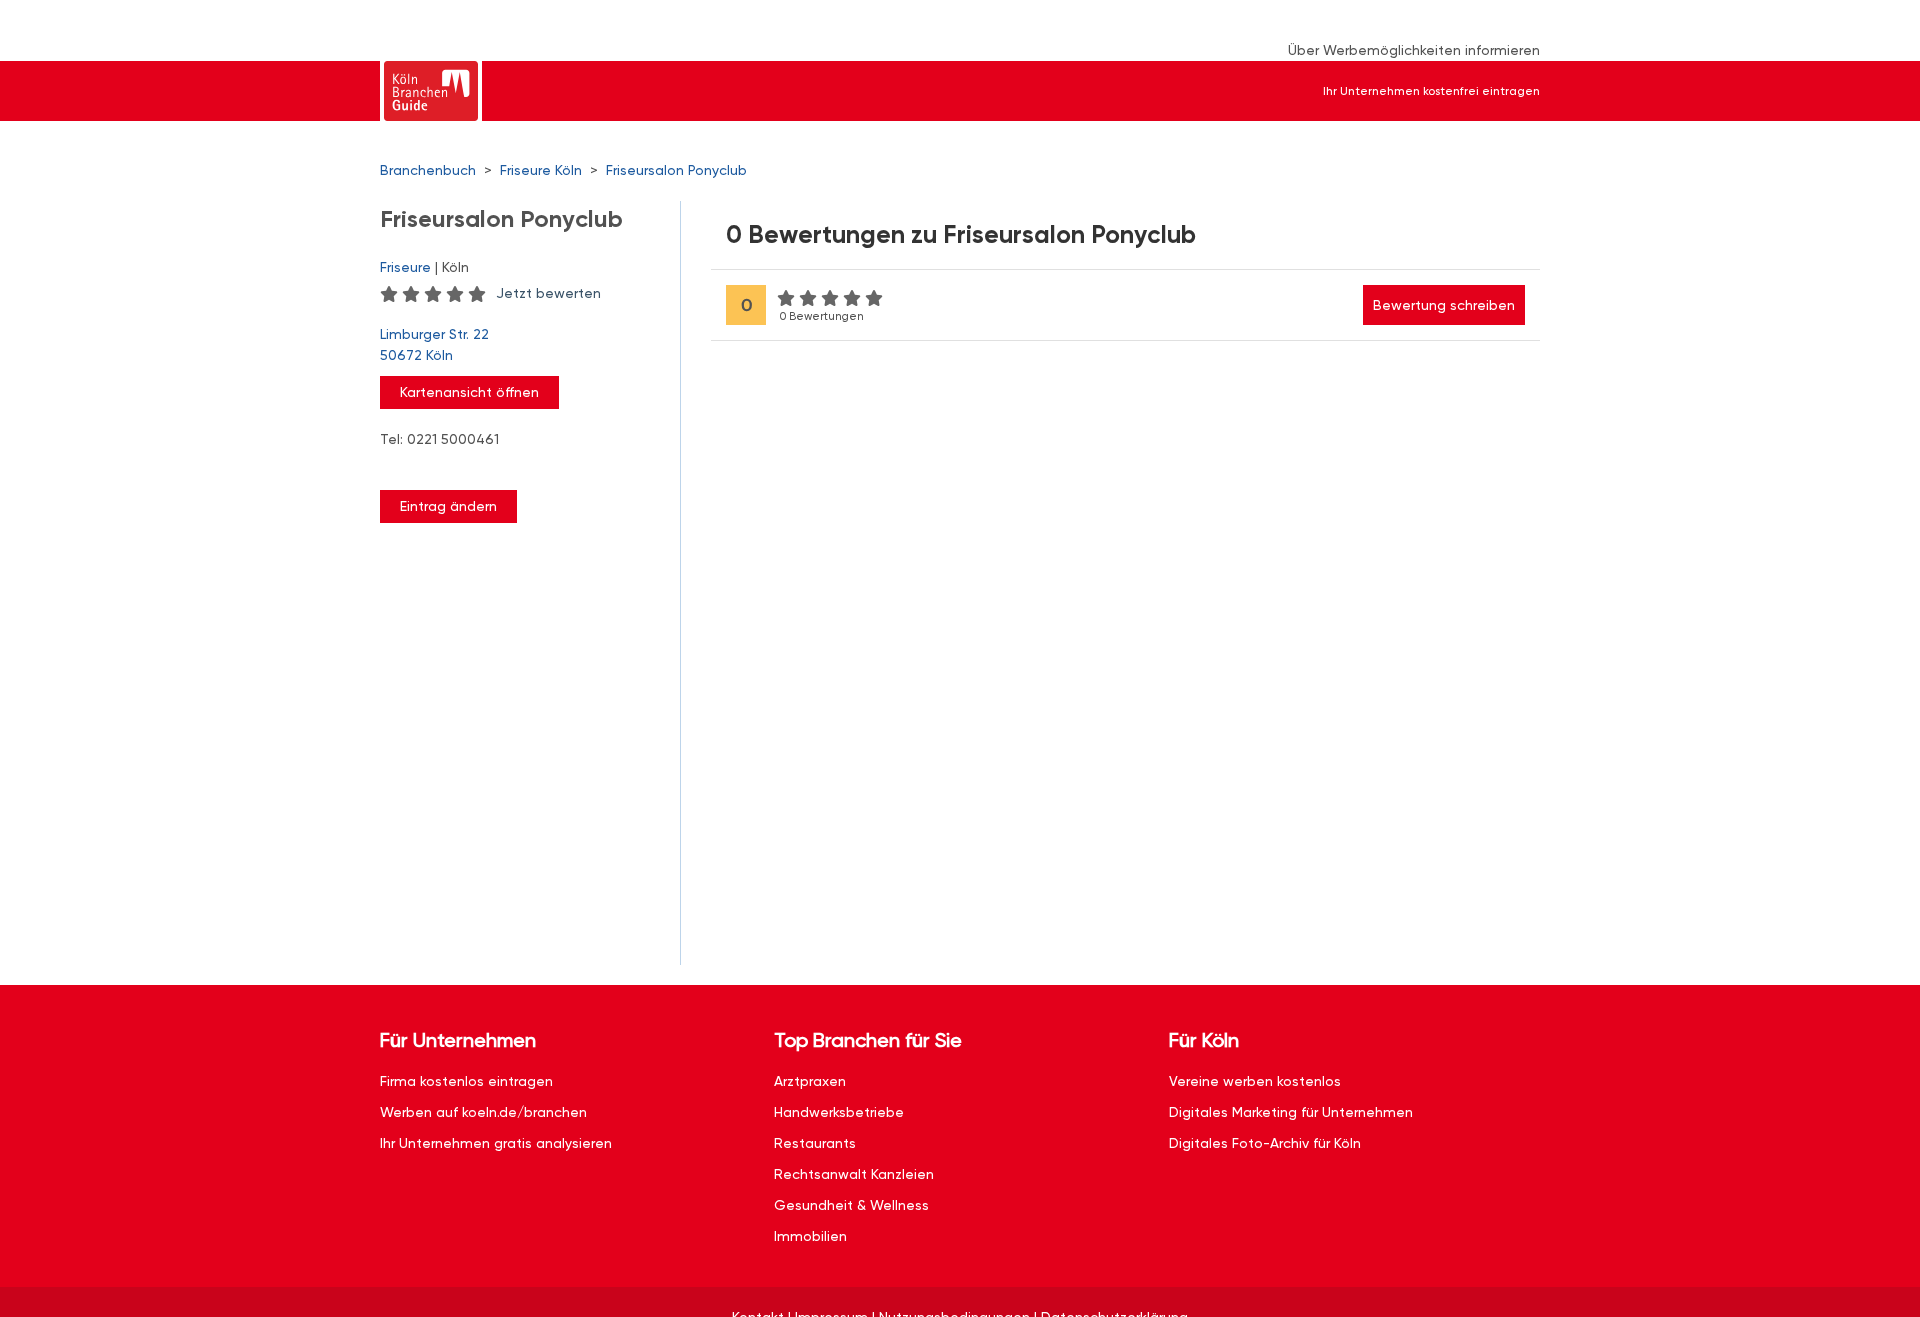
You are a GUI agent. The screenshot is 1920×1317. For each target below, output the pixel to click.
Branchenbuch (428, 170)
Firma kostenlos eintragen (466, 1081)
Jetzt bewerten (548, 293)
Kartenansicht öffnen (469, 392)
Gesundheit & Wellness (851, 1205)
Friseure (405, 267)
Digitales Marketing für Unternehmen (1291, 1112)
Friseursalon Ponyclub (676, 170)
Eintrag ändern (448, 506)
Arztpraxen (810, 1081)
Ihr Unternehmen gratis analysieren (496, 1143)
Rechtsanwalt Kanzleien (854, 1174)
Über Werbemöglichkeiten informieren (1414, 50)
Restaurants (815, 1143)
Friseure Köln (541, 170)
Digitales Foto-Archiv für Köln (1265, 1143)
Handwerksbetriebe (839, 1112)
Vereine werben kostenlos (1255, 1081)
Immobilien (810, 1236)
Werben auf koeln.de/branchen (483, 1112)
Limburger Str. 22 (434, 344)
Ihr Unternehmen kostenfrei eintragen (1431, 91)
